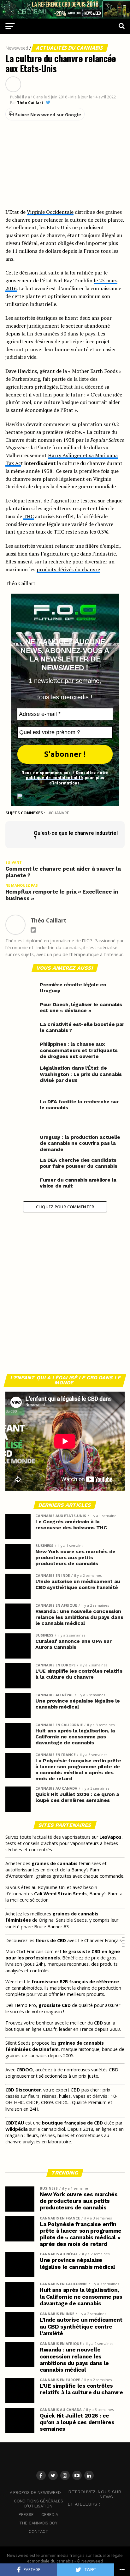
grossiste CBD (55, 2005)
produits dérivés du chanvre (68, 569)
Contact (38, 2532)
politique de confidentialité (54, 777)
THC (29, 516)
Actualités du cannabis (70, 48)
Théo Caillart (30, 103)
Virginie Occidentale (50, 212)
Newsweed (17, 48)
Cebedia (50, 2515)
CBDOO (25, 2070)
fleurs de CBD (51, 1940)
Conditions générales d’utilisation (38, 2504)
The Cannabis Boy (38, 2523)
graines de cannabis (55, 1863)
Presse (26, 2515)
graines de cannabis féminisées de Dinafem (55, 2046)
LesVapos (110, 1837)
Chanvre (60, 813)
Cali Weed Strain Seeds (60, 1894)
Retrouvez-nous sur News (95, 2494)
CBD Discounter (23, 2090)
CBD (98, 2023)
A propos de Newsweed (35, 2493)
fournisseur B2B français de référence (75, 1982)
